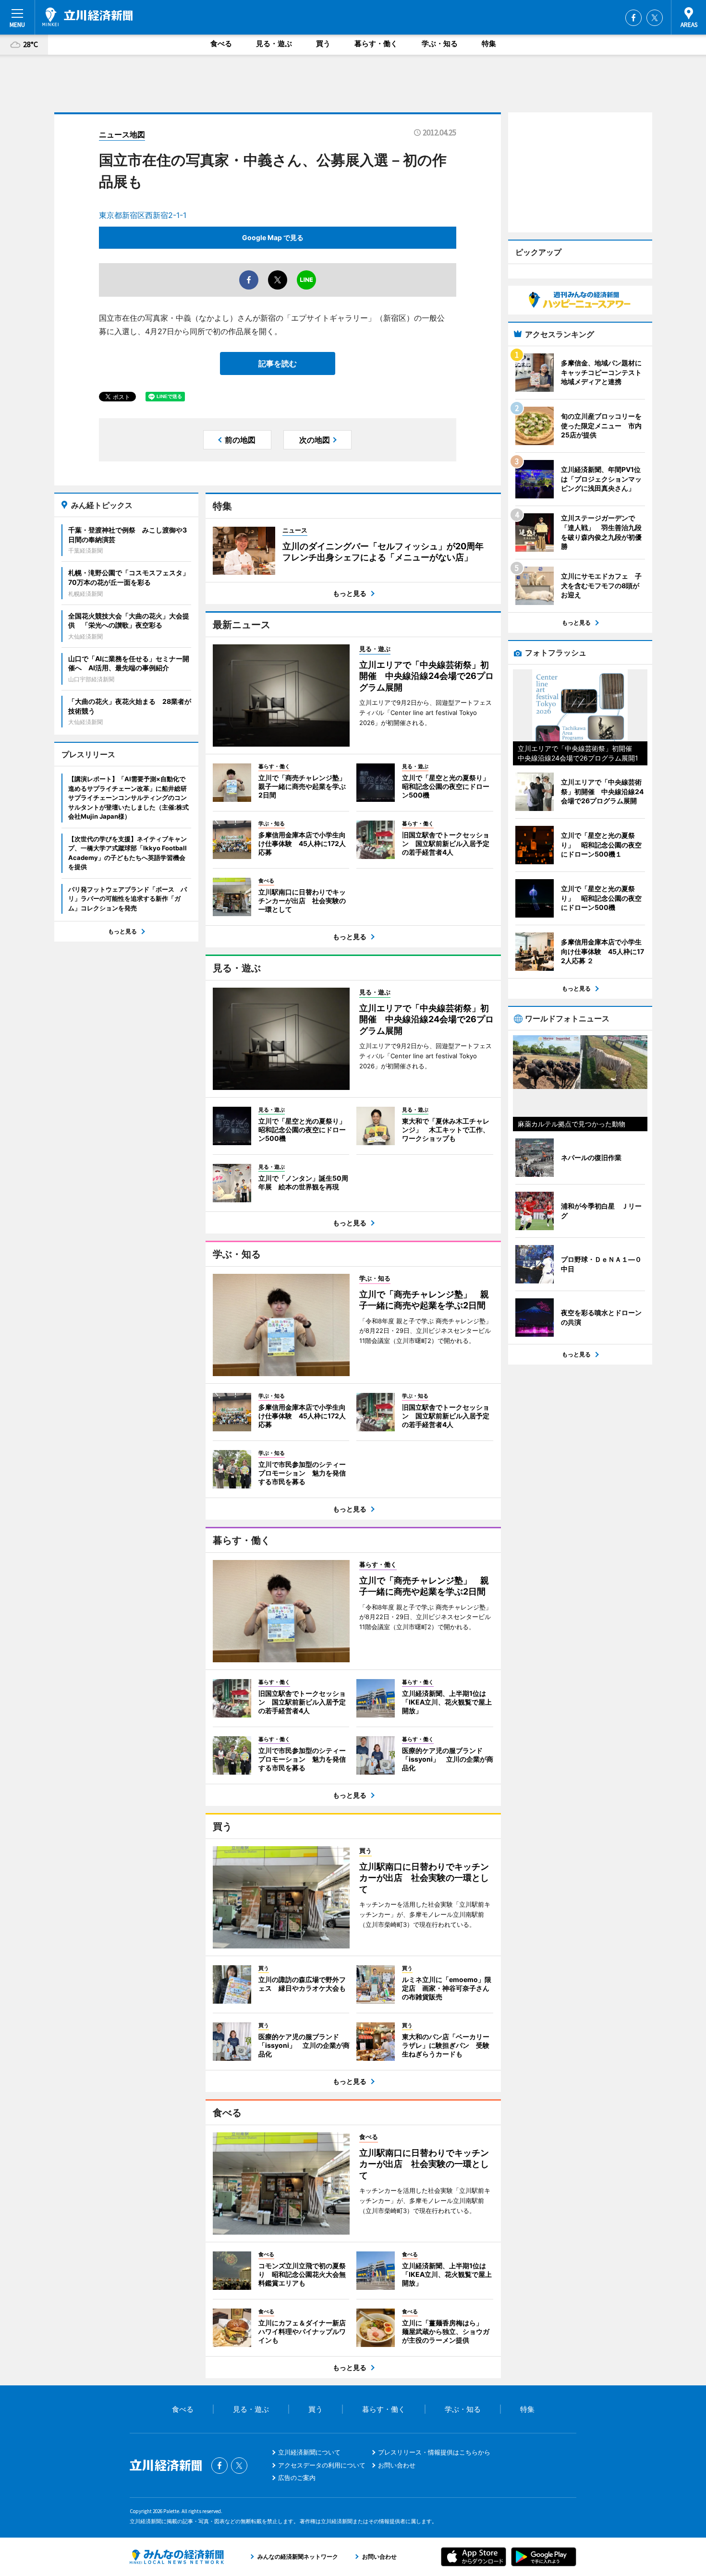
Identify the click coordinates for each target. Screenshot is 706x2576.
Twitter (655, 18)
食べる (221, 43)
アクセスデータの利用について (322, 2465)
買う (323, 43)
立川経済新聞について (309, 2452)
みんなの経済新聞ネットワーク (177, 2557)
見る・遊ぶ (274, 43)
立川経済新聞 (87, 17)
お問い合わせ (397, 2465)
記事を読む (278, 363)
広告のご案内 (297, 2478)
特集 (489, 43)
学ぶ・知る (440, 43)
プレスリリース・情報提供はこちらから (434, 2452)
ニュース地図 (122, 134)
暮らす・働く (376, 43)
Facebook (633, 18)
